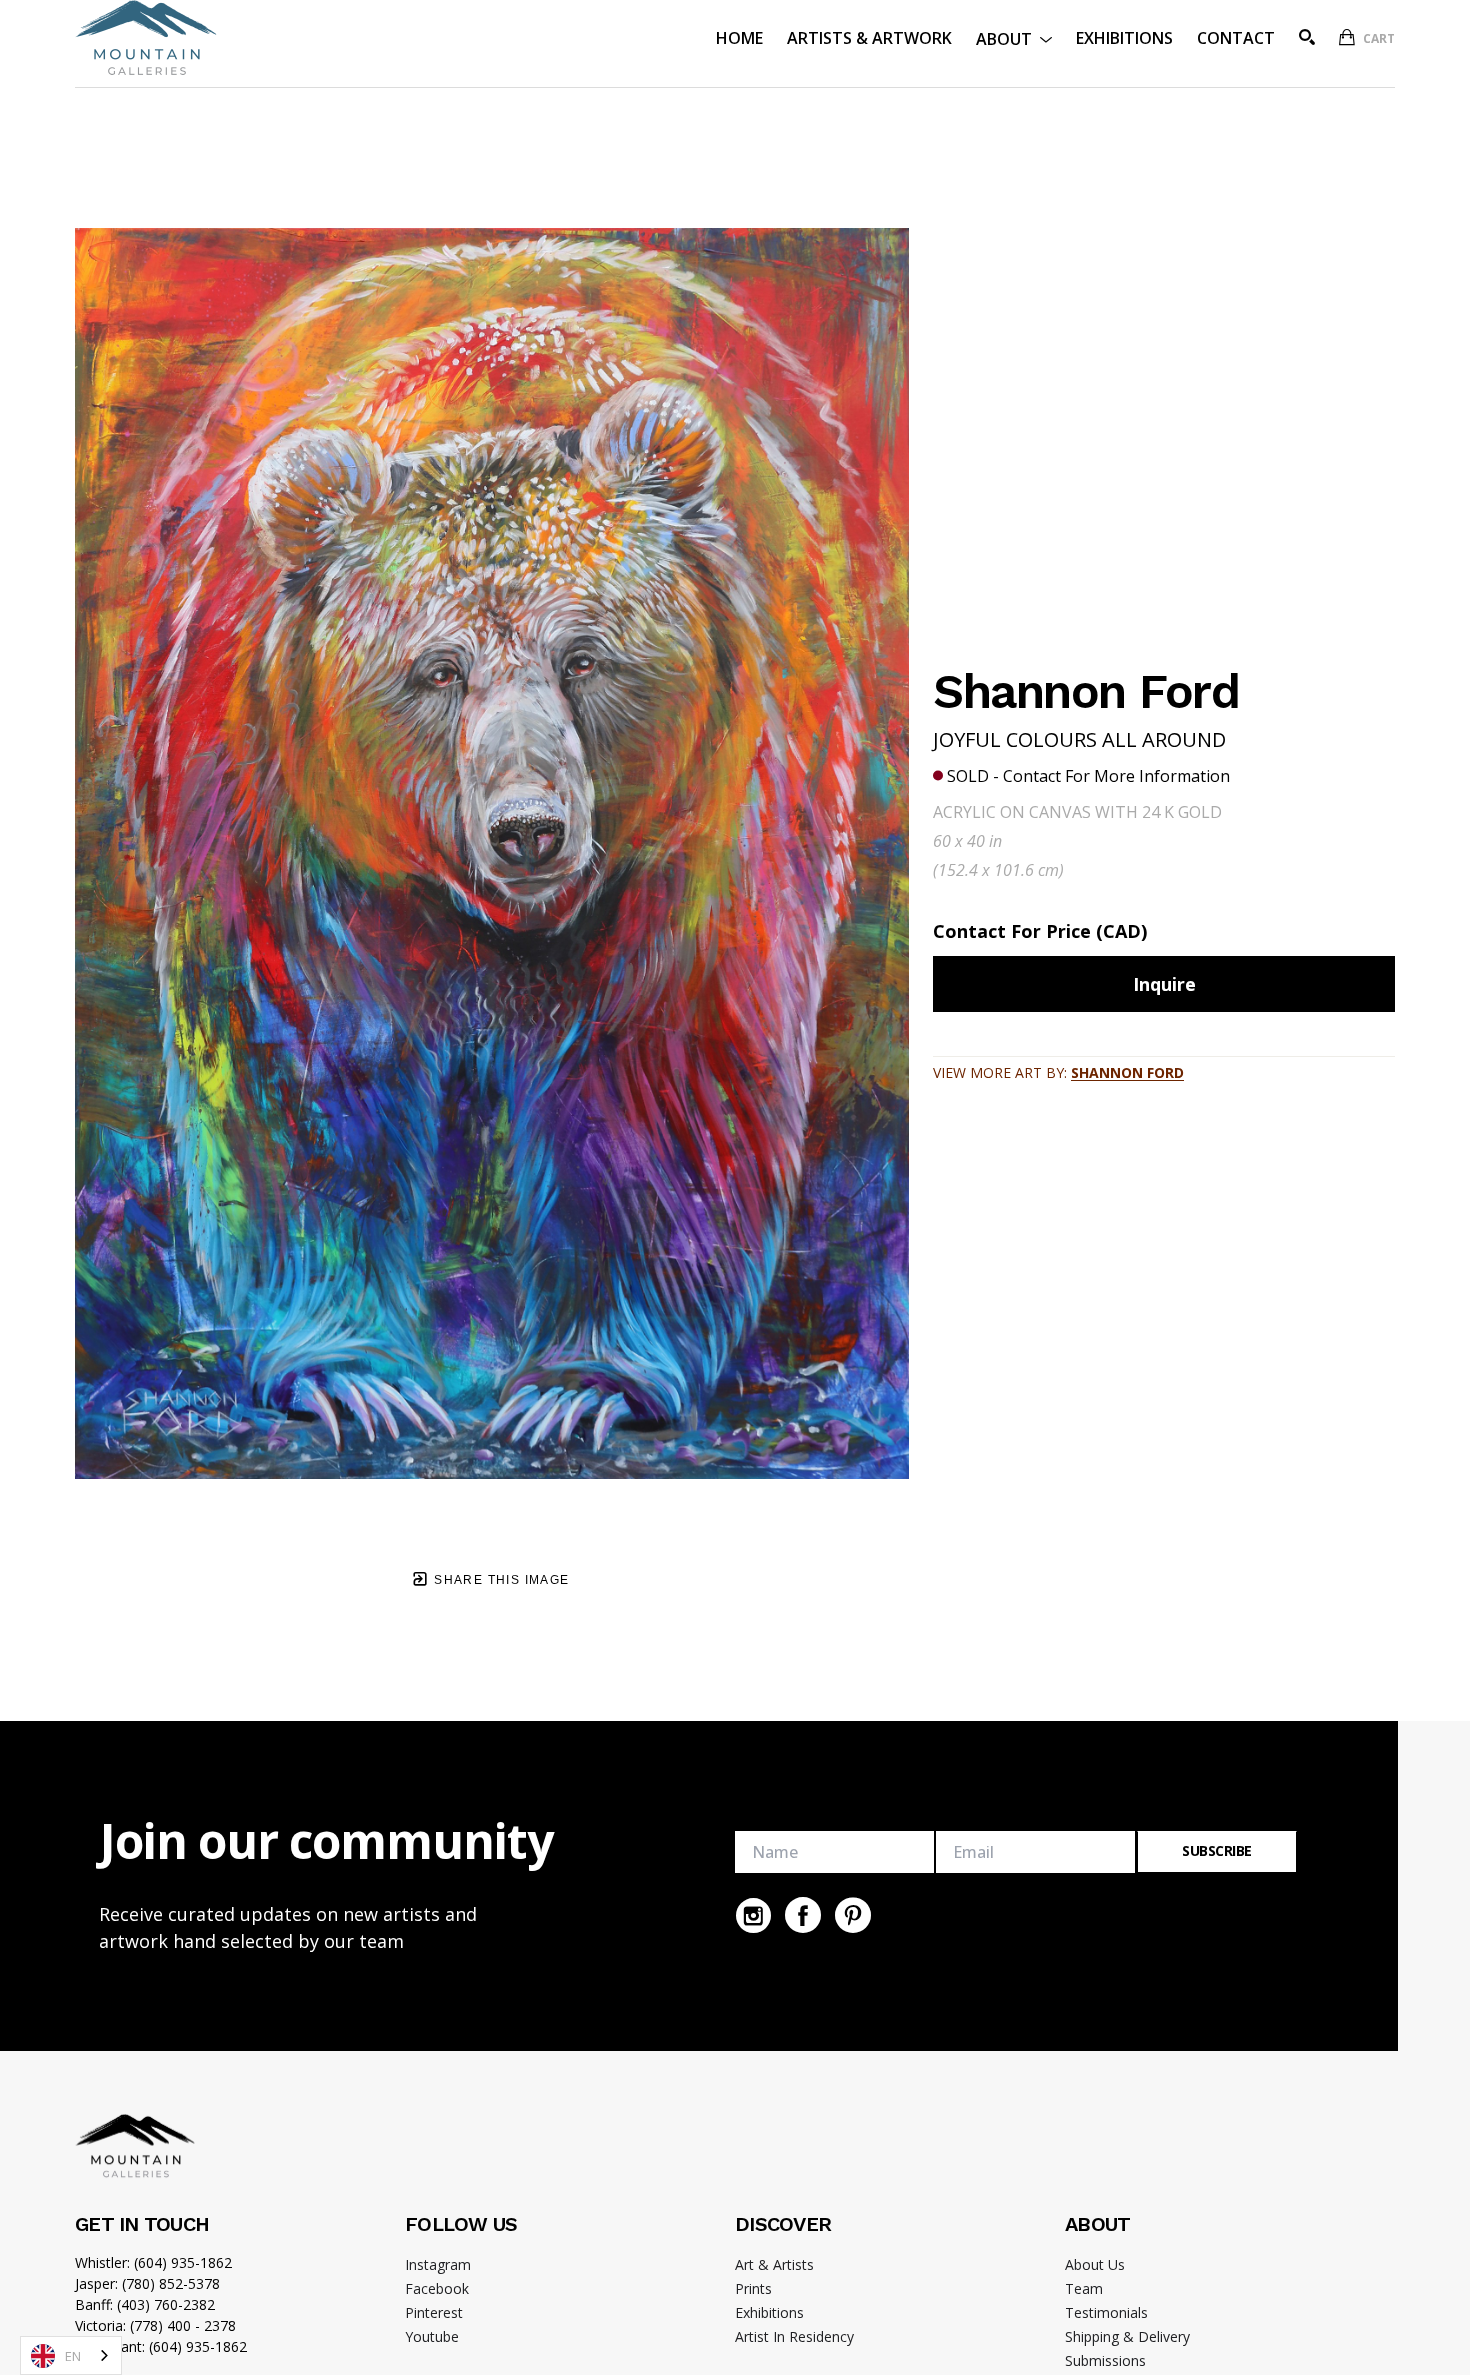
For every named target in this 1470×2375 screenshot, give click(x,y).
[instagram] (753, 1915)
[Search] (1307, 37)
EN (73, 2356)
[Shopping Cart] (1347, 37)
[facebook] (803, 1915)
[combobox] (71, 2355)
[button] (1014, 37)
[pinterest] (853, 1915)
